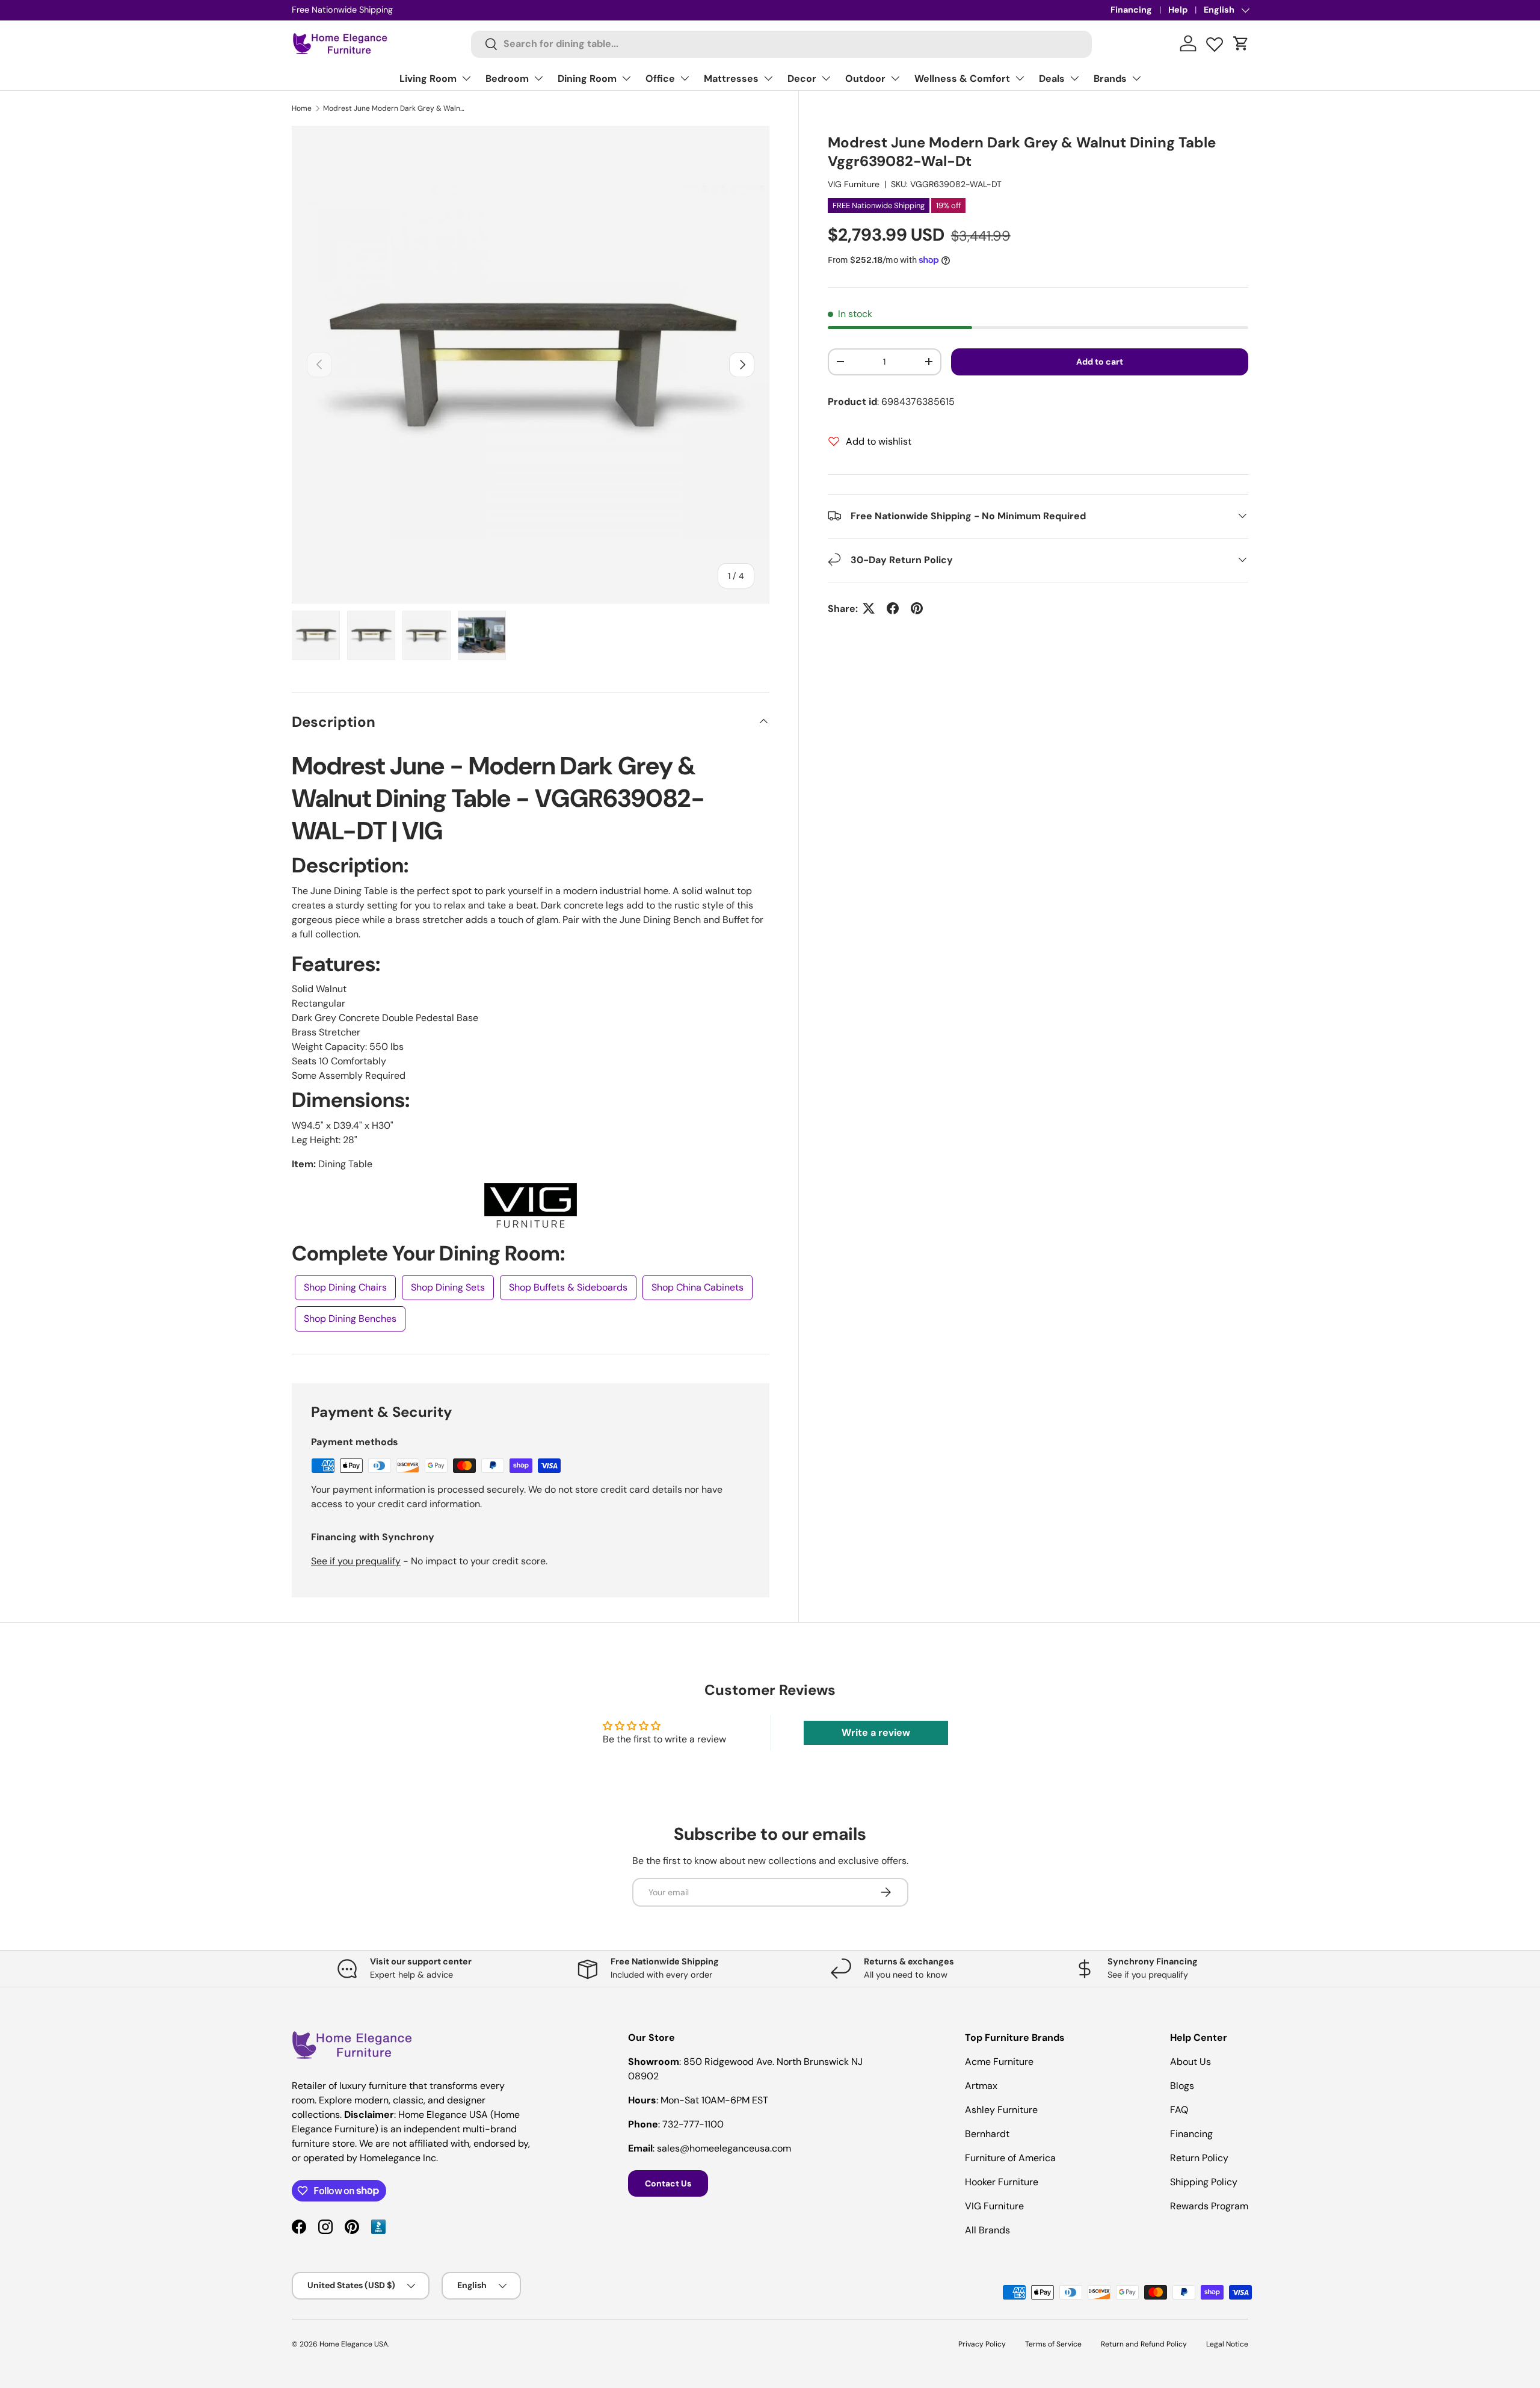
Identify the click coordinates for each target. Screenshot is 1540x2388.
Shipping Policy (1204, 2182)
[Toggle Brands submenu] (1136, 78)
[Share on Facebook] (893, 608)
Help (1178, 10)
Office (660, 79)
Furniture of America (1010, 2158)
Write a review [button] (876, 1732)
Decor (802, 79)
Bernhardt (987, 2134)
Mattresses (731, 79)
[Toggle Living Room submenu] (466, 78)
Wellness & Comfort (962, 79)
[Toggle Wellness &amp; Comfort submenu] (1020, 78)
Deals (1052, 79)
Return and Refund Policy (1144, 2344)
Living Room (428, 79)
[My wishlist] (1215, 42)
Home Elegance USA (354, 2344)
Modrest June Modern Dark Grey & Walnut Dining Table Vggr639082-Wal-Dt (395, 108)
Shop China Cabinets (698, 1287)
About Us (1190, 2062)
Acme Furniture (999, 2062)
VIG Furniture (854, 184)
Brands (1110, 79)
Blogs (1182, 2086)
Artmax (981, 2086)
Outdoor (865, 79)
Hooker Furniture (1002, 2182)
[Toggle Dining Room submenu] (626, 78)
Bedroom (507, 79)
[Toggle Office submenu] (685, 78)
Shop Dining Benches (350, 1319)
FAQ (1179, 2110)
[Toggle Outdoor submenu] (895, 78)
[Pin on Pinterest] (917, 608)
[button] (1241, 43)
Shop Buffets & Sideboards (568, 1287)
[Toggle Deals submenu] (1074, 78)
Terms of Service (1053, 2344)
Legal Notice (1227, 2344)
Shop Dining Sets (448, 1287)
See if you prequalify (356, 1561)
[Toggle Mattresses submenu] (768, 78)
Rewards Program (1209, 2206)
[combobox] (782, 44)
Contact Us (668, 2183)
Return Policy (1199, 2158)
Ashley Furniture (1001, 2110)
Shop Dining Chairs (345, 1287)
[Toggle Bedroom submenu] (538, 78)
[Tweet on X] (869, 608)
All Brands (987, 2230)
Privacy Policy (982, 2344)
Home (302, 108)
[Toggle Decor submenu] (826, 78)
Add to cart (1100, 361)
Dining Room (587, 79)
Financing (1131, 10)
